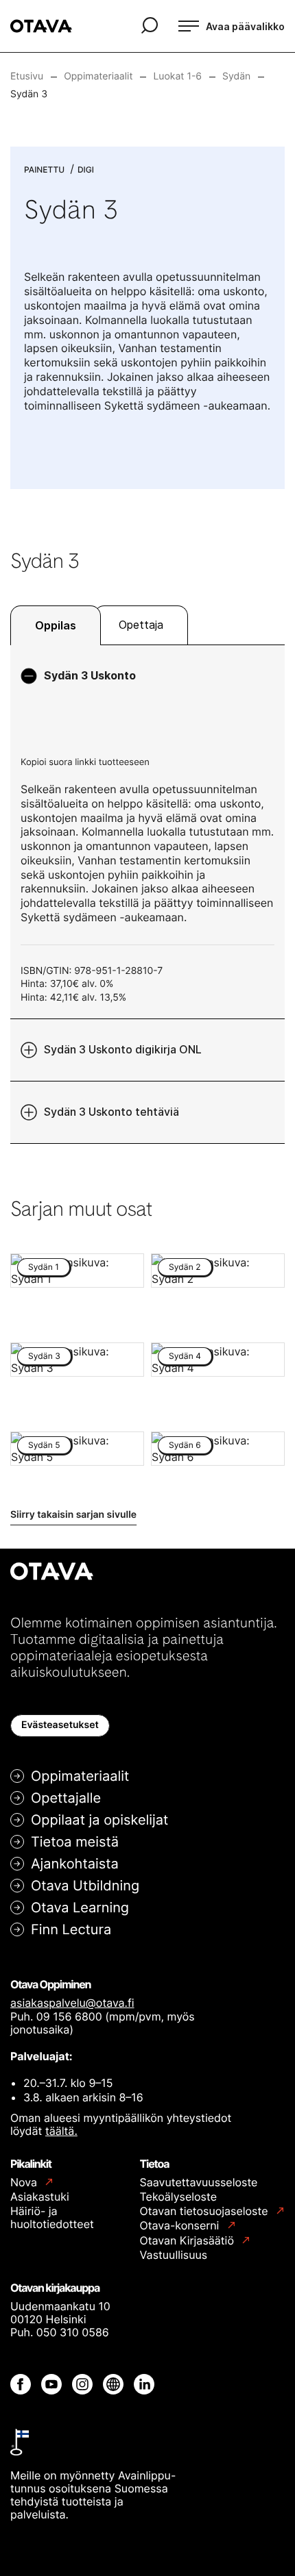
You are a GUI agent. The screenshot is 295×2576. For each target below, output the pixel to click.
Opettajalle (66, 1798)
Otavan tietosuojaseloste (205, 2211)
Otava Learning (80, 1908)
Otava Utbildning (85, 1886)
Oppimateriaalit (80, 1776)
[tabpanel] (147, 894)
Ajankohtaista (75, 1864)
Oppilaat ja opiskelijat (99, 1820)
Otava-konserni (181, 2226)
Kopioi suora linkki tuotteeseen (85, 762)
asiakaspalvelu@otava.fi (72, 2003)
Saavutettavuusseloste (199, 2182)
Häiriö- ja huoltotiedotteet (52, 2217)
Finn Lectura (71, 1929)
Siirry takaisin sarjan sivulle (73, 1515)
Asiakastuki (40, 2197)
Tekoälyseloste (178, 2197)
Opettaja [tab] (141, 625)
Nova (25, 2183)
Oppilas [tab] (56, 625)
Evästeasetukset (60, 1725)
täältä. (61, 2131)
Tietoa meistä (75, 1842)
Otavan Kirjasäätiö (189, 2241)
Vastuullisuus (174, 2255)
